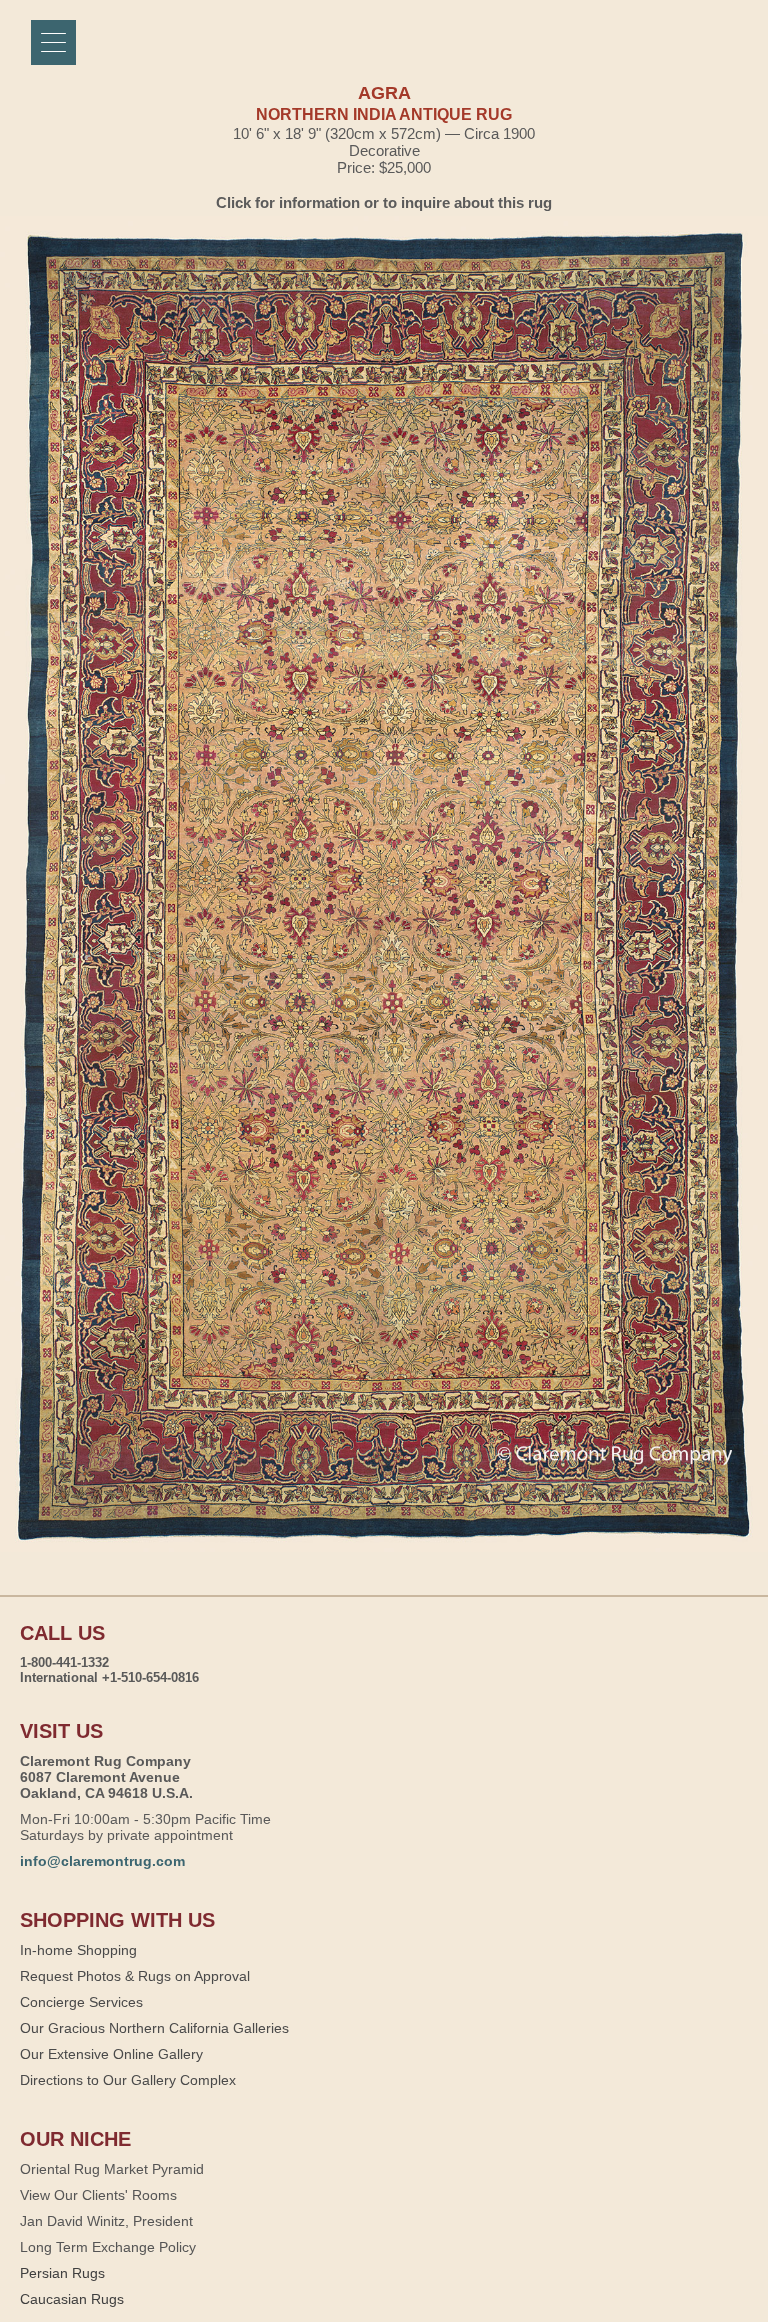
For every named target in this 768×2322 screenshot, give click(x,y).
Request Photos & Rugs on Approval (135, 1976)
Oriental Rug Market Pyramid (112, 2169)
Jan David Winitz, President (106, 2221)
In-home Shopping (78, 1950)
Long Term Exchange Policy (108, 2247)
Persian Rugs (62, 2273)
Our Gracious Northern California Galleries (154, 2028)
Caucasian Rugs (72, 2299)
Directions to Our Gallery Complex (128, 2080)
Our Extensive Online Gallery (111, 2054)
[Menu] (53, 42)
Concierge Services (81, 2002)
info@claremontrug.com (102, 1861)
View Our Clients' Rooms (98, 2195)
